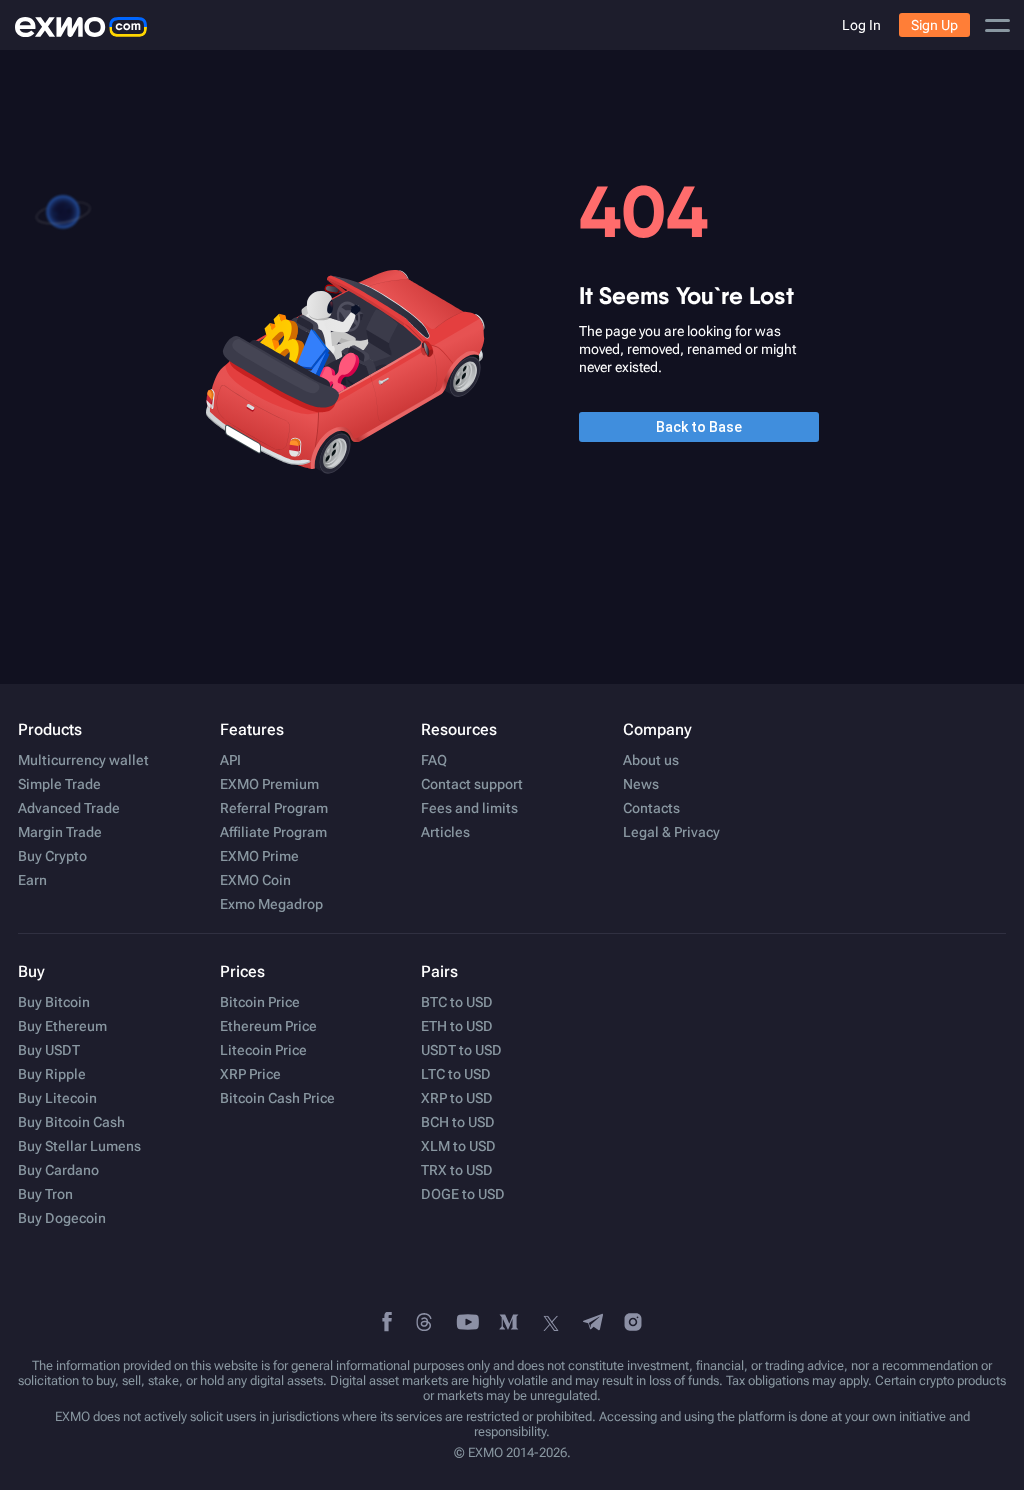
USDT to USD (461, 1050)
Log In (861, 25)
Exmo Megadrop (271, 904)
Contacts (651, 808)
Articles (445, 832)
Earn (32, 880)
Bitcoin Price (260, 1002)
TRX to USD (457, 1170)
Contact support (472, 784)
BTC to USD (457, 1002)
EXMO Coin (255, 880)
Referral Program (274, 808)
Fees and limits (469, 808)
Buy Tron (45, 1194)
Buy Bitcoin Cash (71, 1122)
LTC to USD (456, 1074)
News (641, 784)
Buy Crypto (52, 856)
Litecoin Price (263, 1050)
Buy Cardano (58, 1170)
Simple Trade (59, 784)
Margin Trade (60, 832)
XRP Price (250, 1074)
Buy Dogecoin (62, 1218)
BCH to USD (458, 1122)
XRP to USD (457, 1098)
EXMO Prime (259, 856)
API (230, 760)
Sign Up (934, 25)
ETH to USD (457, 1026)
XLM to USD (458, 1146)
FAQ (434, 760)
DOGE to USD (463, 1194)
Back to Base (699, 427)
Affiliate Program (273, 832)
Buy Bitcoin (54, 1002)
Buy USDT (49, 1050)
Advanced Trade (69, 808)
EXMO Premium (269, 784)
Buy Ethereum (62, 1026)
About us (651, 760)
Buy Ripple (52, 1074)
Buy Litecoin (57, 1098)
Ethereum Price (268, 1026)
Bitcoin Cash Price (277, 1098)
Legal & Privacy (671, 832)
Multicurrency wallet (83, 760)
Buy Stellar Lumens (79, 1146)
